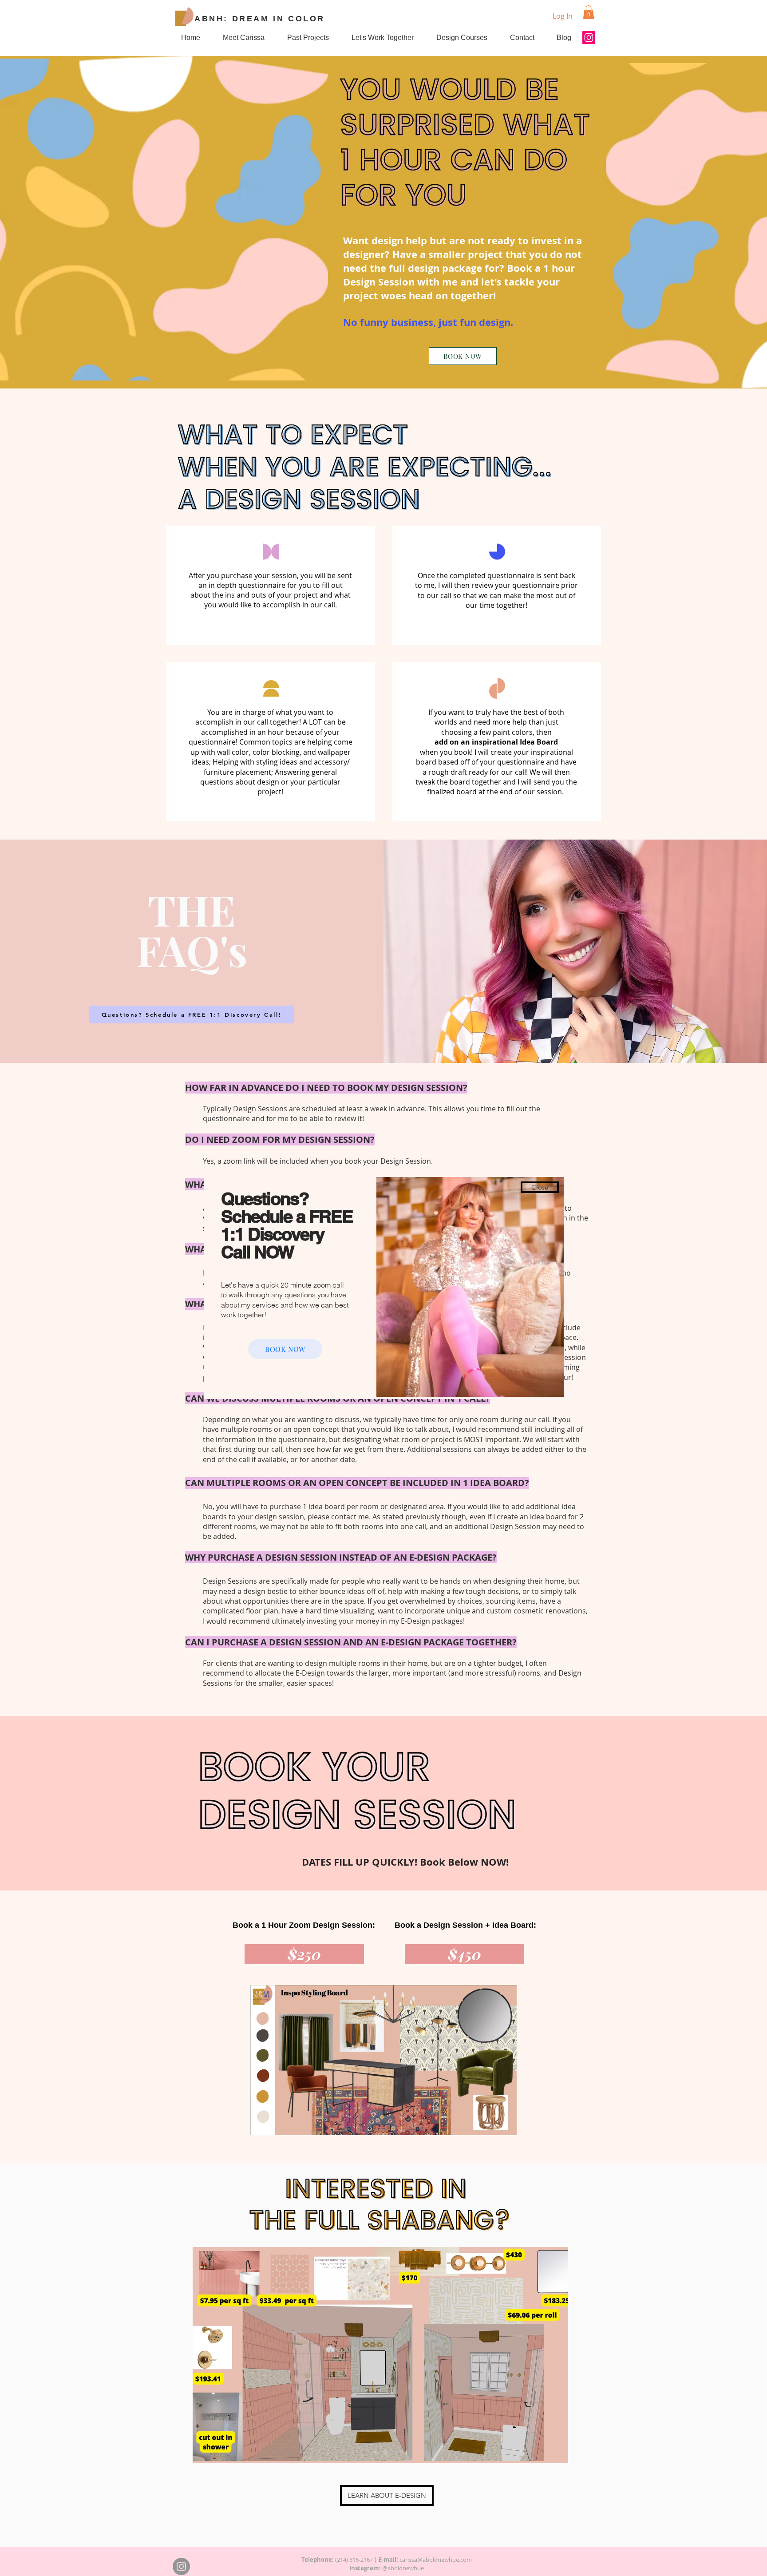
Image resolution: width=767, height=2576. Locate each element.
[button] (540, 1187)
